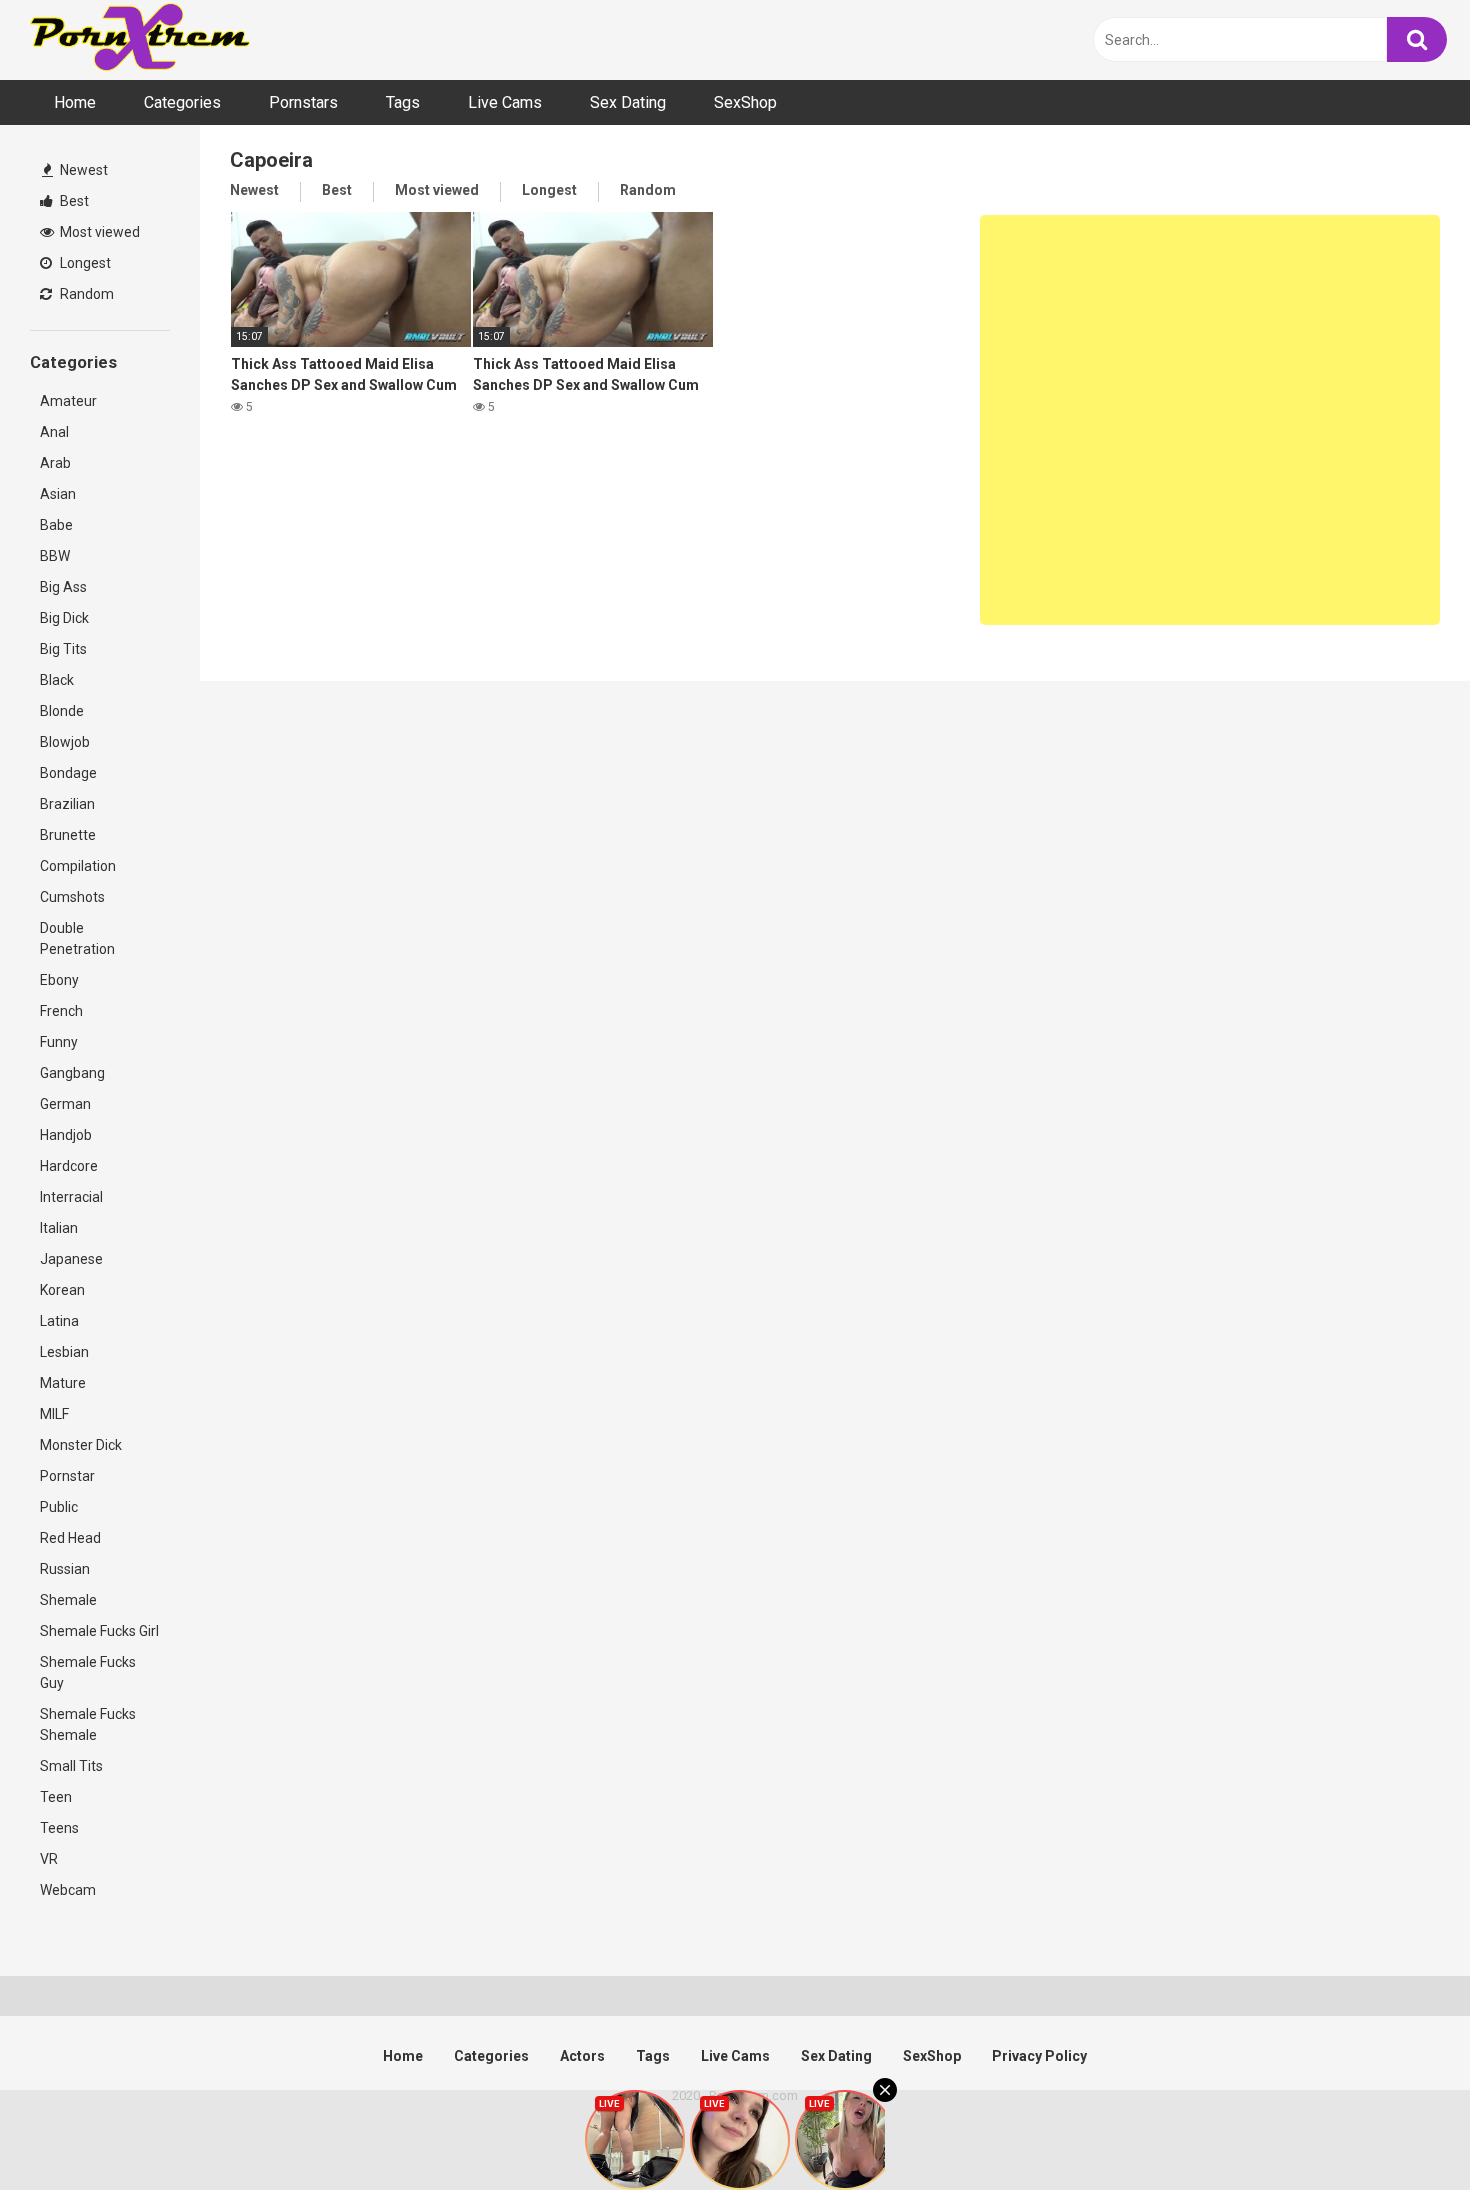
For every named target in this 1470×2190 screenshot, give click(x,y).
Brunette (68, 835)
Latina (59, 1321)
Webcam (68, 1890)
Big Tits (63, 649)
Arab (55, 463)
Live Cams (505, 102)
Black (57, 680)
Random (85, 294)
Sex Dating (628, 102)
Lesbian (64, 1352)
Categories (182, 102)
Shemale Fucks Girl (99, 1631)
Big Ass (63, 587)
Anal (54, 432)
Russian (65, 1569)
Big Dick (64, 618)
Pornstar (67, 1476)
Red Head (70, 1538)
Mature (63, 1383)
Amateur (68, 401)
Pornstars (303, 102)
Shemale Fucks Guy (88, 1672)
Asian (58, 494)
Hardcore (69, 1166)
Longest (84, 263)
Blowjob (65, 742)
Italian (59, 1228)
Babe (56, 525)
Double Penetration (77, 938)
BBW (55, 556)
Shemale (68, 1600)
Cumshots (72, 897)
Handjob (66, 1135)
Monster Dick (81, 1445)
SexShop (745, 102)
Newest (82, 170)
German (65, 1104)
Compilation (78, 866)
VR (49, 1859)
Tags (403, 102)
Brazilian (67, 804)
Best (73, 201)
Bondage (68, 773)
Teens (59, 1828)
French (61, 1011)
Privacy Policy (1039, 2056)
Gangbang (72, 1073)
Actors (582, 2056)
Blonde (62, 711)
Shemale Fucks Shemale (88, 1724)
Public (59, 1507)
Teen (56, 1797)
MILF (54, 1414)
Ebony (59, 980)
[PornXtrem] (140, 39)
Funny (59, 1042)
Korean (62, 1290)
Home (75, 102)
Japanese (71, 1259)
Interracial (71, 1197)
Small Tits (71, 1766)
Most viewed (98, 232)
